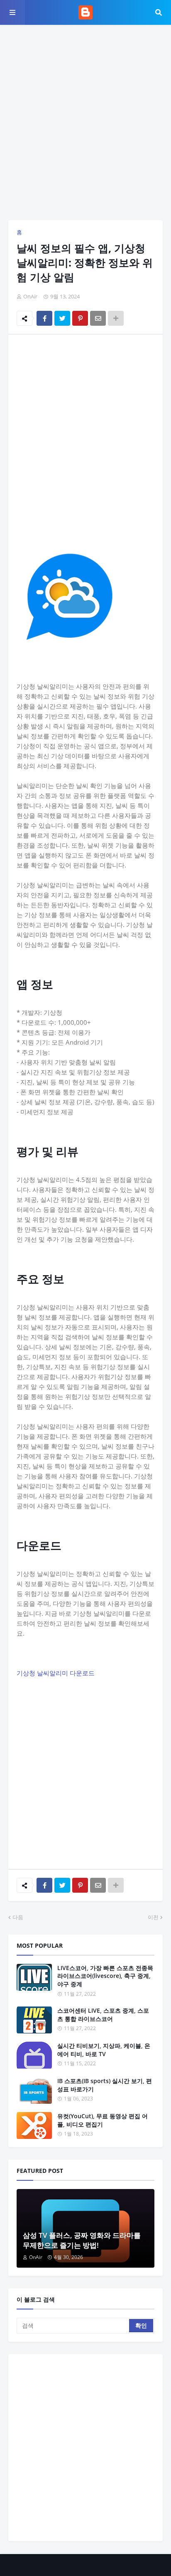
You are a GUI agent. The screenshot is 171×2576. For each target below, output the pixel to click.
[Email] (98, 318)
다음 (18, 1917)
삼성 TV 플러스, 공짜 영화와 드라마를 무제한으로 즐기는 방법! (82, 2240)
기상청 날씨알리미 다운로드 (56, 1673)
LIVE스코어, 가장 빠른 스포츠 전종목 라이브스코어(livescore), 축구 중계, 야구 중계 (105, 1976)
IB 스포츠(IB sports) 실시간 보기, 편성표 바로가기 (105, 2085)
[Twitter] (62, 318)
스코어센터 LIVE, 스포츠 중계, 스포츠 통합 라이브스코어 (103, 2015)
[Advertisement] (85, 123)
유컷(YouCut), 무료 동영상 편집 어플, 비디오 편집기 (103, 2120)
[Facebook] (44, 318)
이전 (153, 1917)
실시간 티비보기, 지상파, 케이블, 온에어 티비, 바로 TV (104, 2050)
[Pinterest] (80, 318)
